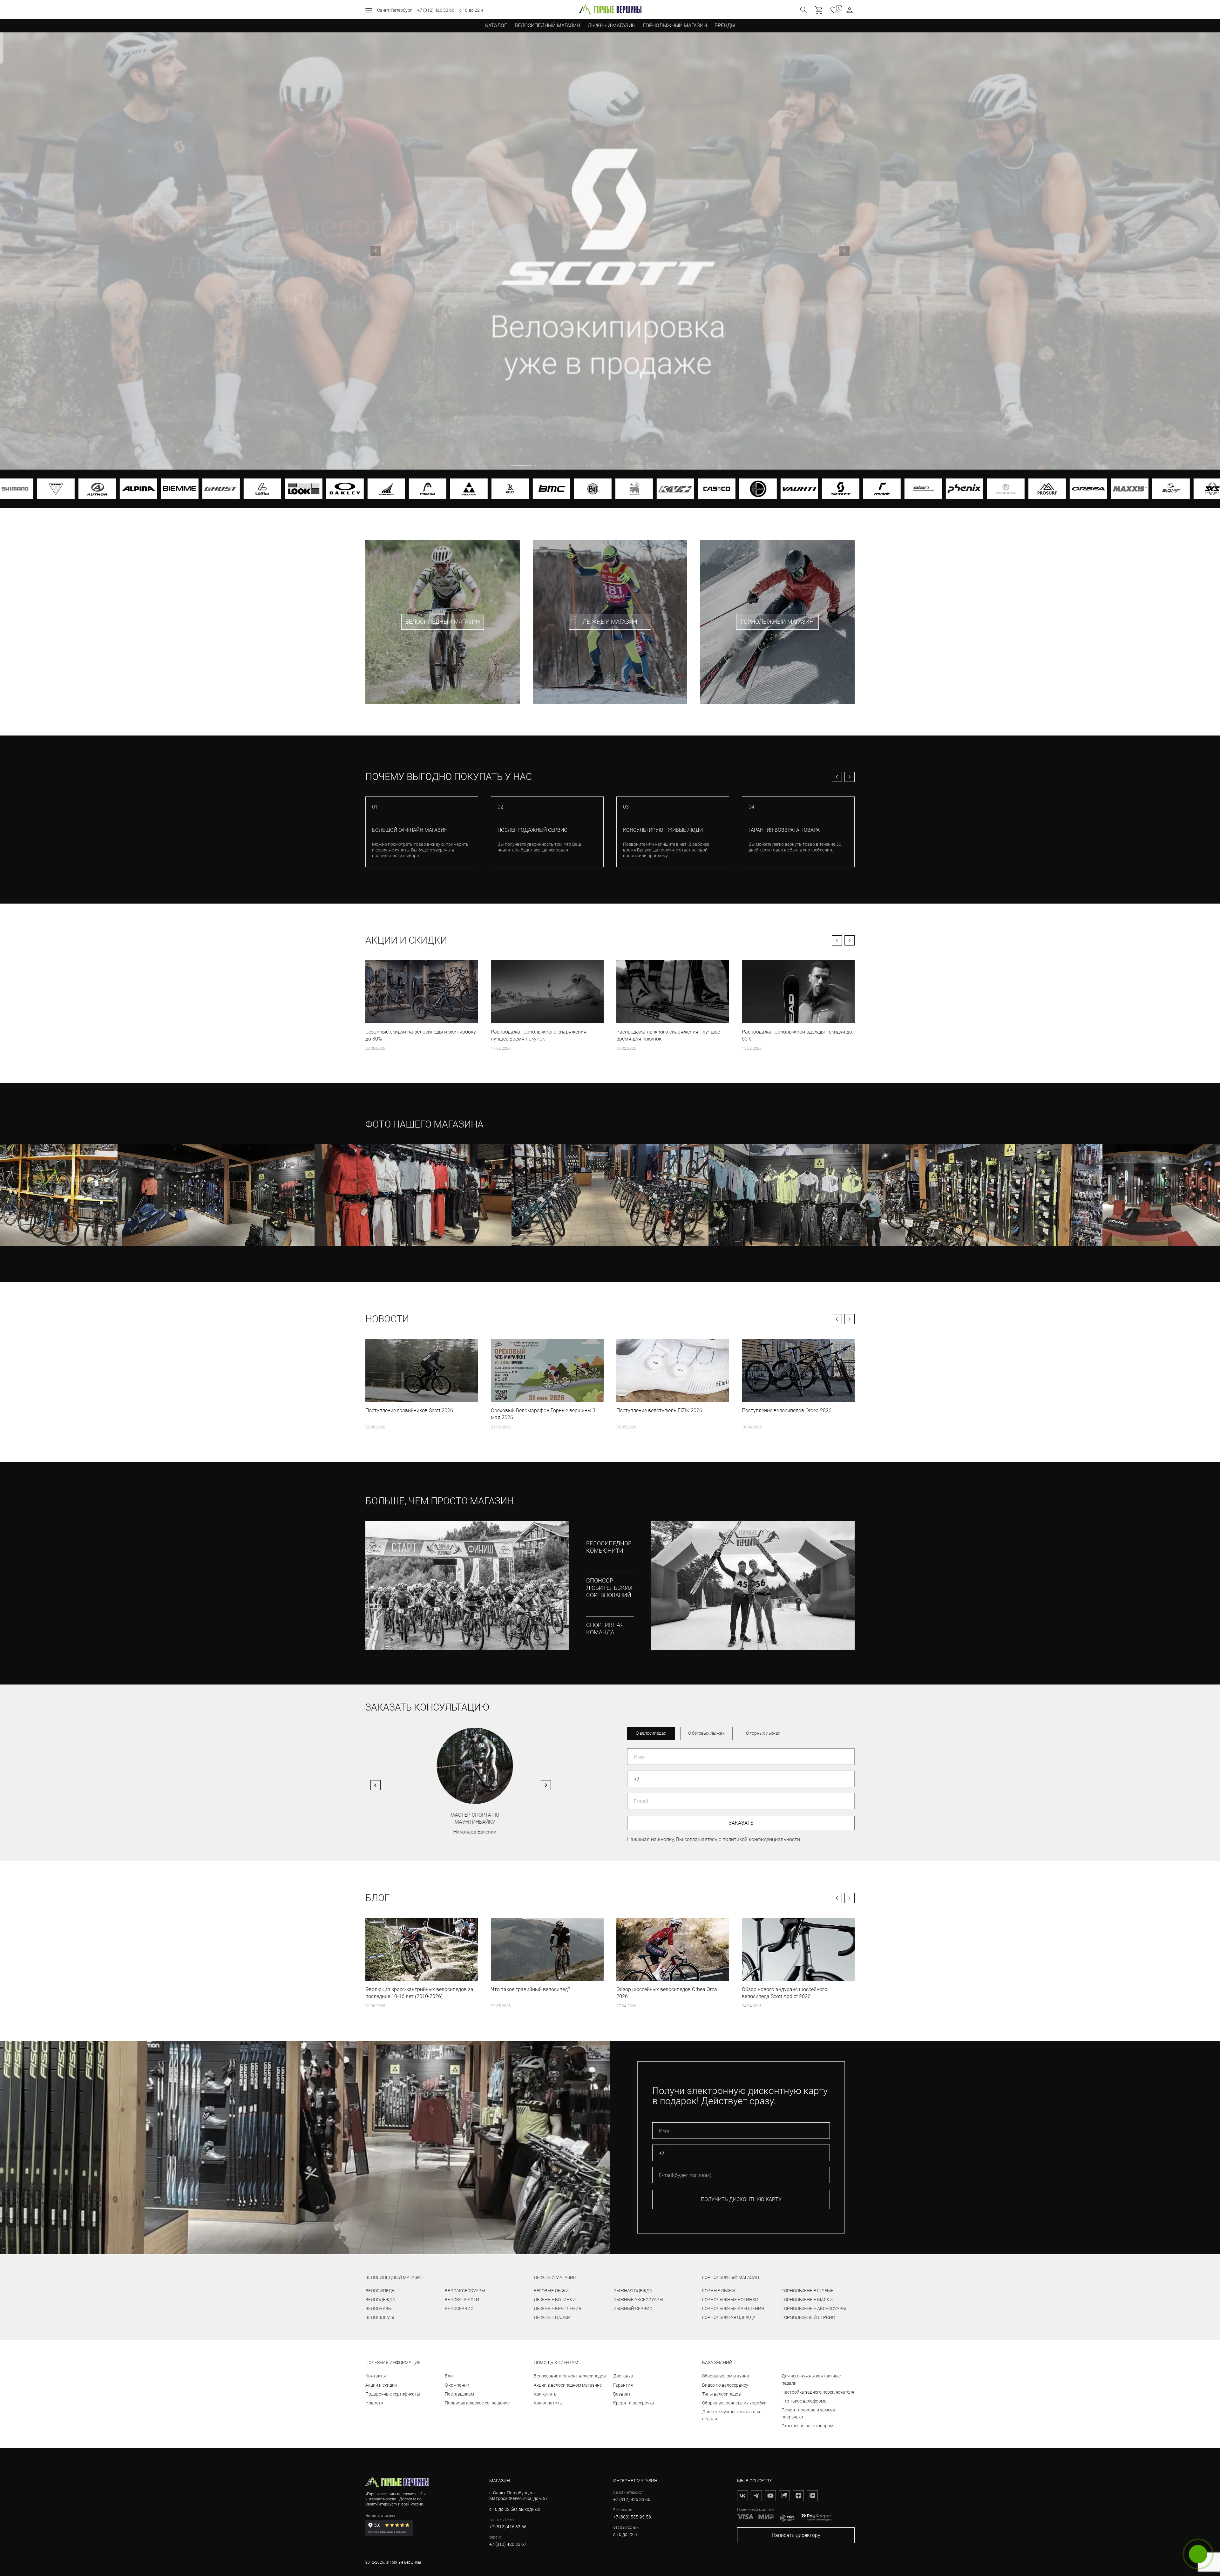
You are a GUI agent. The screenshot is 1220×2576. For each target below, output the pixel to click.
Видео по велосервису (725, 2385)
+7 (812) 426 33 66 (436, 10)
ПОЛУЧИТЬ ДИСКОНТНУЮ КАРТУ (741, 2199)
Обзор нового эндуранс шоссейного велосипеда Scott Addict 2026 (785, 1993)
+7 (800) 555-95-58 (632, 2517)
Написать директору (796, 2535)
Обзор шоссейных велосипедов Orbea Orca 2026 (667, 1993)
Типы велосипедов (722, 2394)
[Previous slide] (376, 251)
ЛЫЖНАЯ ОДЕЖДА (633, 2291)
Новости (387, 1319)
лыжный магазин (555, 2277)
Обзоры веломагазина (726, 2376)
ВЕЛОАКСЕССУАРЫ (465, 2291)
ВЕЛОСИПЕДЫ (380, 2291)
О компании (457, 2385)
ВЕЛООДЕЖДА (380, 2300)
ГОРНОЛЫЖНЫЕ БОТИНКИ (730, 2300)
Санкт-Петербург (395, 10)
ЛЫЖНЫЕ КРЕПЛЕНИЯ (558, 2308)
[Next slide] (844, 251)
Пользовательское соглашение (477, 2403)
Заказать (741, 1823)
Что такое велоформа (804, 2401)
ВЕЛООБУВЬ (378, 2308)
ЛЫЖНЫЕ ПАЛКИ (552, 2317)
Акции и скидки (406, 940)
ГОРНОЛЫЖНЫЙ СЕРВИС (808, 2317)
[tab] (470, 465)
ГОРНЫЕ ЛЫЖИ (718, 2291)
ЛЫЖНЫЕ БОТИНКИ (555, 2300)
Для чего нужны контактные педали (732, 2415)
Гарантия (623, 2385)
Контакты (376, 2376)
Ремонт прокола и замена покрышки (808, 2413)
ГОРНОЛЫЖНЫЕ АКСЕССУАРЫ (814, 2308)
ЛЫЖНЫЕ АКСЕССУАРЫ (638, 2300)
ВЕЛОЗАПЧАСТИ (462, 2300)
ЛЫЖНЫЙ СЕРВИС (633, 2308)
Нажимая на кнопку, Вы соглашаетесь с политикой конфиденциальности (714, 1839)
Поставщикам (459, 2394)
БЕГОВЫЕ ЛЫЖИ (551, 2291)
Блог (378, 1898)
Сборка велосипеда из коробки (734, 2403)
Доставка (623, 2376)
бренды (725, 26)
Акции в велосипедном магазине (568, 2385)
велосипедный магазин (394, 2277)
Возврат (622, 2394)
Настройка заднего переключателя (818, 2392)
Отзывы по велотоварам (807, 2426)
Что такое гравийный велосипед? (530, 1989)
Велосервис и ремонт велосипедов (570, 2376)
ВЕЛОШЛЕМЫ (380, 2317)
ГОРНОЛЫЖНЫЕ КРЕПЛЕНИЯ (733, 2308)
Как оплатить (548, 2403)
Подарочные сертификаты (393, 2394)
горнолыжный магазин (731, 2277)
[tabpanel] (610, 251)
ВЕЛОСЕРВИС (459, 2308)
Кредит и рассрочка (634, 2403)
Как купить (545, 2394)
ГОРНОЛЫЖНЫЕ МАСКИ (807, 2300)
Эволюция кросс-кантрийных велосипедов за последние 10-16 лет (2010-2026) (419, 1993)
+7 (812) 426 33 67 (508, 2544)
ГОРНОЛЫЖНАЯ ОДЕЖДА (729, 2317)
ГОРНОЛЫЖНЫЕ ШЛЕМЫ (808, 2291)
